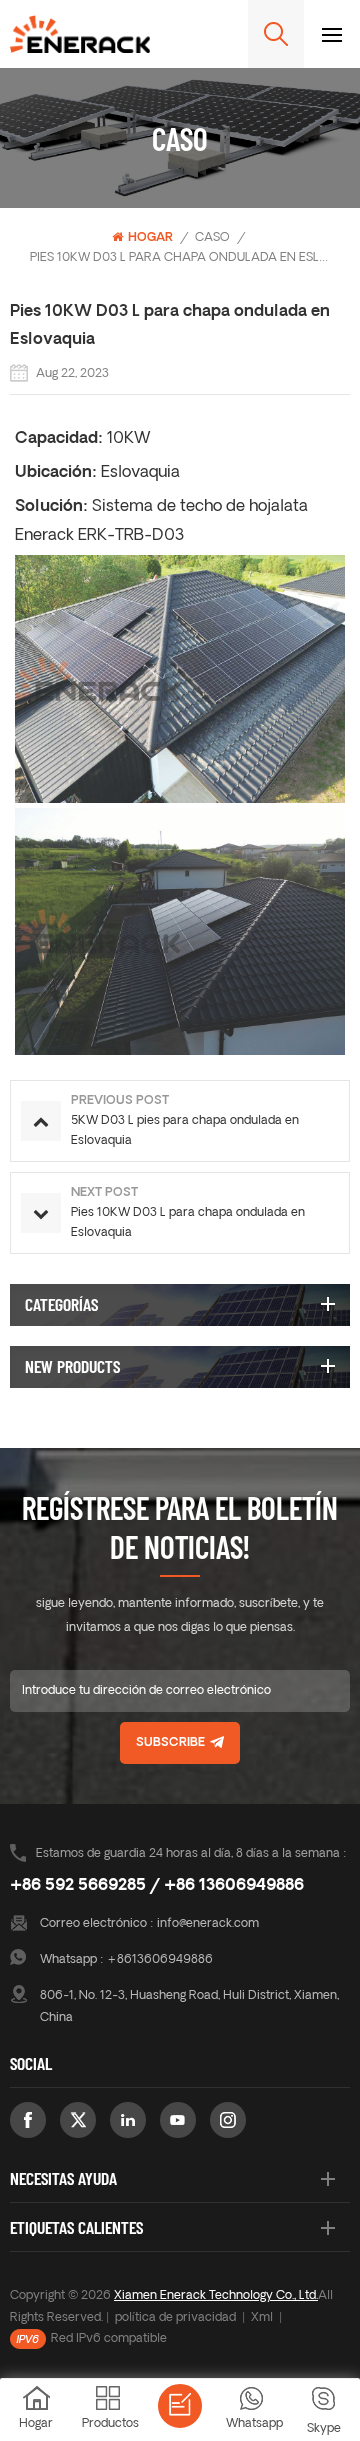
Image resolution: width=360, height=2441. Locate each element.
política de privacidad (175, 2318)
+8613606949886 (160, 1960)
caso (212, 238)
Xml (262, 2318)
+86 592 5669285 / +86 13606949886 (157, 1886)
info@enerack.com (208, 1924)
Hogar (150, 238)
